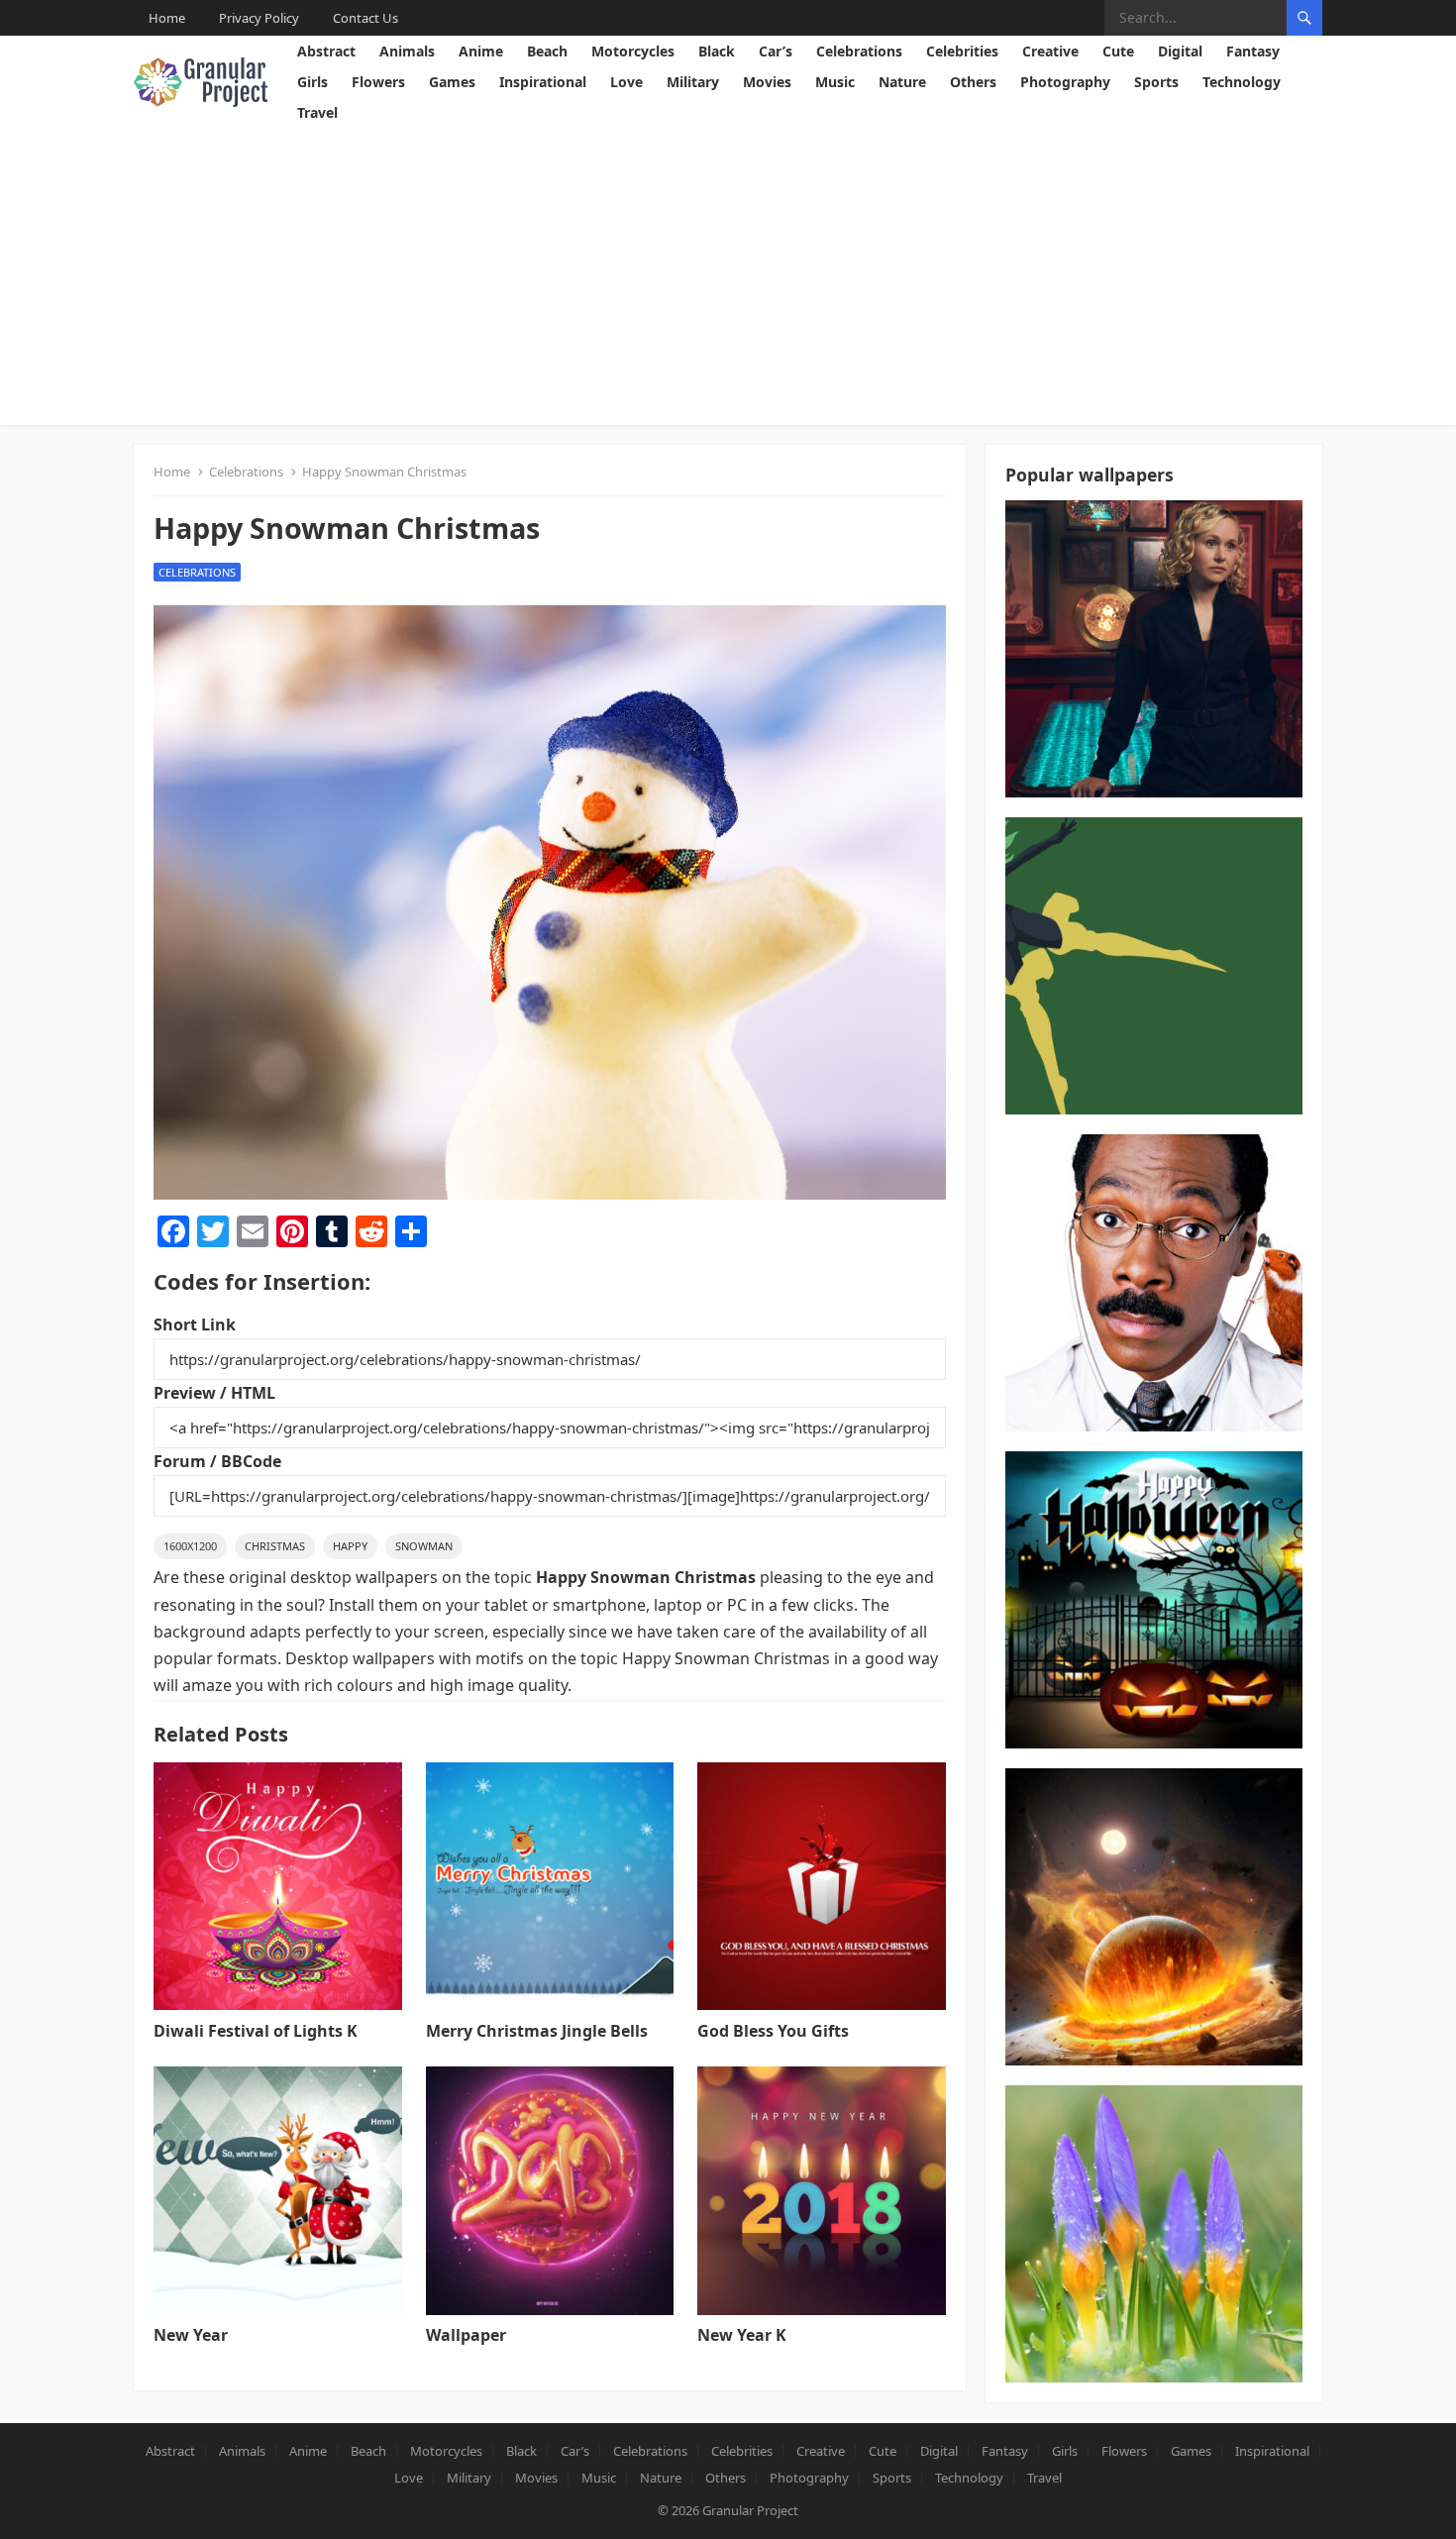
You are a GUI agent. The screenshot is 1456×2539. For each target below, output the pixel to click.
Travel (317, 112)
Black (717, 51)
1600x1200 (190, 1546)
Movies (767, 82)
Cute (1118, 51)
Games (452, 82)
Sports (1156, 82)
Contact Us (365, 18)
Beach (547, 51)
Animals (407, 51)
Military (693, 82)
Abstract (326, 51)
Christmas (275, 1546)
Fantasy (1253, 51)
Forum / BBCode (217, 1461)
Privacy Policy (259, 18)
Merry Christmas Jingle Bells (537, 2031)
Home (167, 18)
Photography (1065, 82)
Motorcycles (633, 51)
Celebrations (859, 51)
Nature (902, 82)
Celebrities (962, 51)
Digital (1180, 51)
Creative (1050, 51)
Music (835, 82)
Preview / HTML (214, 1393)
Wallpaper (466, 2335)
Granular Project (750, 2510)
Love (626, 82)
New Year (191, 2335)
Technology (1242, 82)
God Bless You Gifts (773, 2031)
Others (973, 82)
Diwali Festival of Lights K (256, 2031)
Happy (350, 1546)
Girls (312, 82)
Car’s (776, 51)
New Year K (742, 2335)
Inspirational (543, 82)
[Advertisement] (728, 276)
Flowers (378, 82)
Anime (481, 51)
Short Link (195, 1324)
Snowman (424, 1546)
